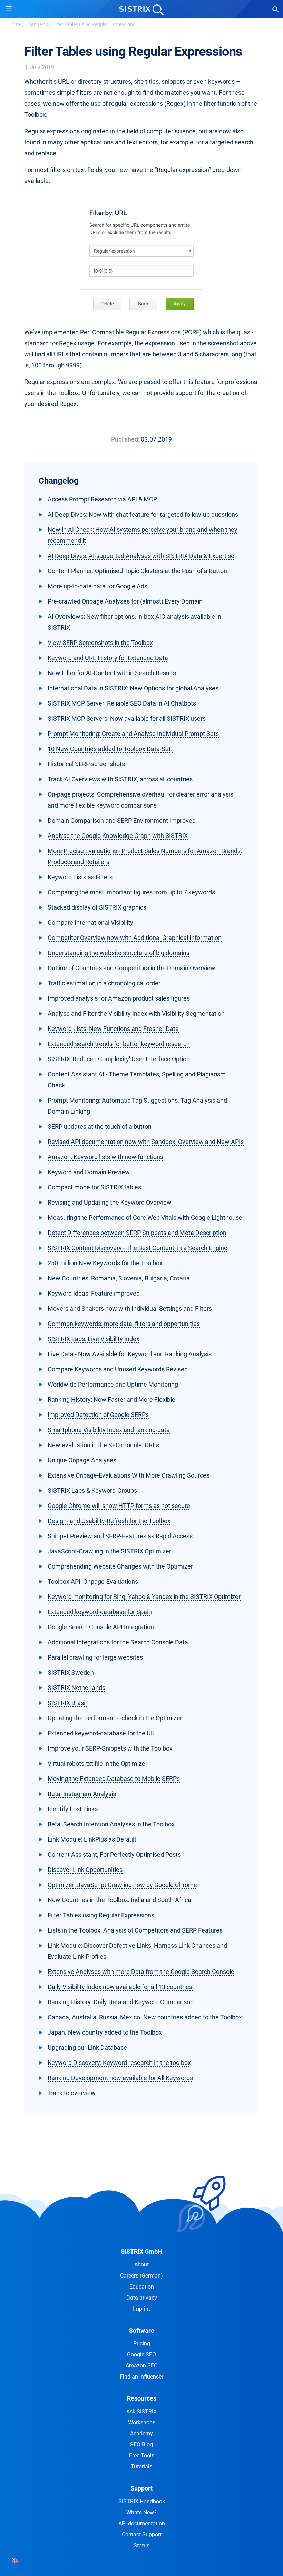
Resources (142, 2398)
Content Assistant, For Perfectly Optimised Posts (114, 1854)
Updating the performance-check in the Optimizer (115, 1718)
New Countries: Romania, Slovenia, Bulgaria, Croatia (119, 1278)
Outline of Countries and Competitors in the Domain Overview (131, 968)
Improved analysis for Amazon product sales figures (119, 998)
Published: (125, 439)
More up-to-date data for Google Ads (97, 586)
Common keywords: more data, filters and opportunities (124, 1324)
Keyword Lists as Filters (80, 877)
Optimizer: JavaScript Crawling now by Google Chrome (122, 1885)
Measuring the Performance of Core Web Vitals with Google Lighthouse (145, 1218)
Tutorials (141, 2467)
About (141, 2265)
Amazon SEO (142, 2366)
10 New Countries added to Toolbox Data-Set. (110, 749)
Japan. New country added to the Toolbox (105, 2032)
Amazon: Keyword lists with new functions (105, 1157)
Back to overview (72, 2093)
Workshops (142, 2422)
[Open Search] (275, 9)
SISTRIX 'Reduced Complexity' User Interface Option (119, 1059)
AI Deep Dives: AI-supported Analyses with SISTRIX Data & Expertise (141, 556)
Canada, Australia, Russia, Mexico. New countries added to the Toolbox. (146, 2017)
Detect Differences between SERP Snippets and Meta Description (137, 1233)
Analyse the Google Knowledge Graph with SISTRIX (118, 836)
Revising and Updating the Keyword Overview (110, 1202)
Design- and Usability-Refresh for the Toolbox (109, 1521)
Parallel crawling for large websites (95, 1657)
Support (141, 2488)
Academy (141, 2433)
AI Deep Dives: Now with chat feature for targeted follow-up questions (143, 514)
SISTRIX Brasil (67, 1703)
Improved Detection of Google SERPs (98, 1415)
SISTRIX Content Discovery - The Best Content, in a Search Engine (138, 1248)
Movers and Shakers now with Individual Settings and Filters (130, 1309)
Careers (141, 2276)
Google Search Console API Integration (101, 1627)
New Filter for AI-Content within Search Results (112, 673)
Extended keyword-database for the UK (101, 1733)
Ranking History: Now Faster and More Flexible (111, 1399)
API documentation (142, 2523)
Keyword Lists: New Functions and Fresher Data (113, 1029)
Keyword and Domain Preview (89, 1172)
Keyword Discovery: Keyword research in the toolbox (119, 2063)
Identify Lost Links (73, 1809)
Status (141, 2545)
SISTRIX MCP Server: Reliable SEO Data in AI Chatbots (122, 703)
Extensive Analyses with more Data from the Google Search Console (141, 1972)
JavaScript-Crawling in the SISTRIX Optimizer (109, 1551)
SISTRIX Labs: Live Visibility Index (94, 1339)
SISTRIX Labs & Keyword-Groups (92, 1490)
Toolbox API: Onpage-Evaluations (93, 1581)
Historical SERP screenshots (86, 764)
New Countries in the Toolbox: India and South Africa (119, 1900)
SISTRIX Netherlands (76, 1688)
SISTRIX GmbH (141, 2252)
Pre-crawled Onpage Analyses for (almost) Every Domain (125, 601)
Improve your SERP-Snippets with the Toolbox (110, 1748)
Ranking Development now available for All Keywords (120, 2078)
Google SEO (141, 2355)
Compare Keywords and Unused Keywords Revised (118, 1369)
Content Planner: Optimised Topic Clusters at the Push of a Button (137, 571)
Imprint (141, 2309)
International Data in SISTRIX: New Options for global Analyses (133, 688)
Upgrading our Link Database (87, 2047)
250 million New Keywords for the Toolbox (105, 1263)
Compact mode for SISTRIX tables (94, 1187)
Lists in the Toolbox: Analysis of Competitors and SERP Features (135, 1930)
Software (142, 2330)
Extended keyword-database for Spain (100, 1612)
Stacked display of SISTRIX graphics (97, 907)
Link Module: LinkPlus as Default (92, 1839)
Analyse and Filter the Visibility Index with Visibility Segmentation (136, 1013)
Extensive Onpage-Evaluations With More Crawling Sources (129, 1475)
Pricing (142, 2344)
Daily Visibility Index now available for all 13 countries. (121, 1987)
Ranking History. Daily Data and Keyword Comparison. (121, 2002)
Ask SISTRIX (141, 2411)
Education (142, 2287)
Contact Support (142, 2534)
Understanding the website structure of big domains (119, 953)
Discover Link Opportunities (85, 1870)
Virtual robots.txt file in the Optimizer (97, 1763)
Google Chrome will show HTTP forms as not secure (119, 1506)
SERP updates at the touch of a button (100, 1127)
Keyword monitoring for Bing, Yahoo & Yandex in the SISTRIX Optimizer (144, 1597)
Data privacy (142, 2298)
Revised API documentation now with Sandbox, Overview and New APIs (146, 1142)
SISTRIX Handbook (142, 2501)
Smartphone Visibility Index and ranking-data (109, 1430)
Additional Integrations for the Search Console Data (118, 1642)
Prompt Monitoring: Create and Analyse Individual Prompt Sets (133, 734)
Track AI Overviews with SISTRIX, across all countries (120, 779)
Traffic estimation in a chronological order (104, 983)
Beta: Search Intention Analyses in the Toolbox (111, 1824)
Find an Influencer (141, 2377)
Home (15, 24)
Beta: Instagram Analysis (82, 1794)
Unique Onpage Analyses (82, 1460)
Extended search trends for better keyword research (119, 1044)
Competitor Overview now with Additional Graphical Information (135, 938)
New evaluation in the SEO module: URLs (103, 1445)
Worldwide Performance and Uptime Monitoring (113, 1384)
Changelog (37, 24)
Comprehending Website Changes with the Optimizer (120, 1566)
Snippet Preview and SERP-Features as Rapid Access (120, 1536)
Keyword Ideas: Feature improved (94, 1293)
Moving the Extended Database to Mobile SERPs (114, 1779)
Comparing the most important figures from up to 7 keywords (131, 892)
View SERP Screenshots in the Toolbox (100, 643)
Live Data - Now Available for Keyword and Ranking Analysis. (130, 1354)
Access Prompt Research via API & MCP (102, 499)
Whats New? (141, 2512)
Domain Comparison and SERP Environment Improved (122, 820)
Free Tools (142, 2456)
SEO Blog (141, 2445)
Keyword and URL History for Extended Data (108, 658)
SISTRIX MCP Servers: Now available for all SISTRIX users (127, 718)
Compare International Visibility (90, 922)
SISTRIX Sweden (71, 1672)
